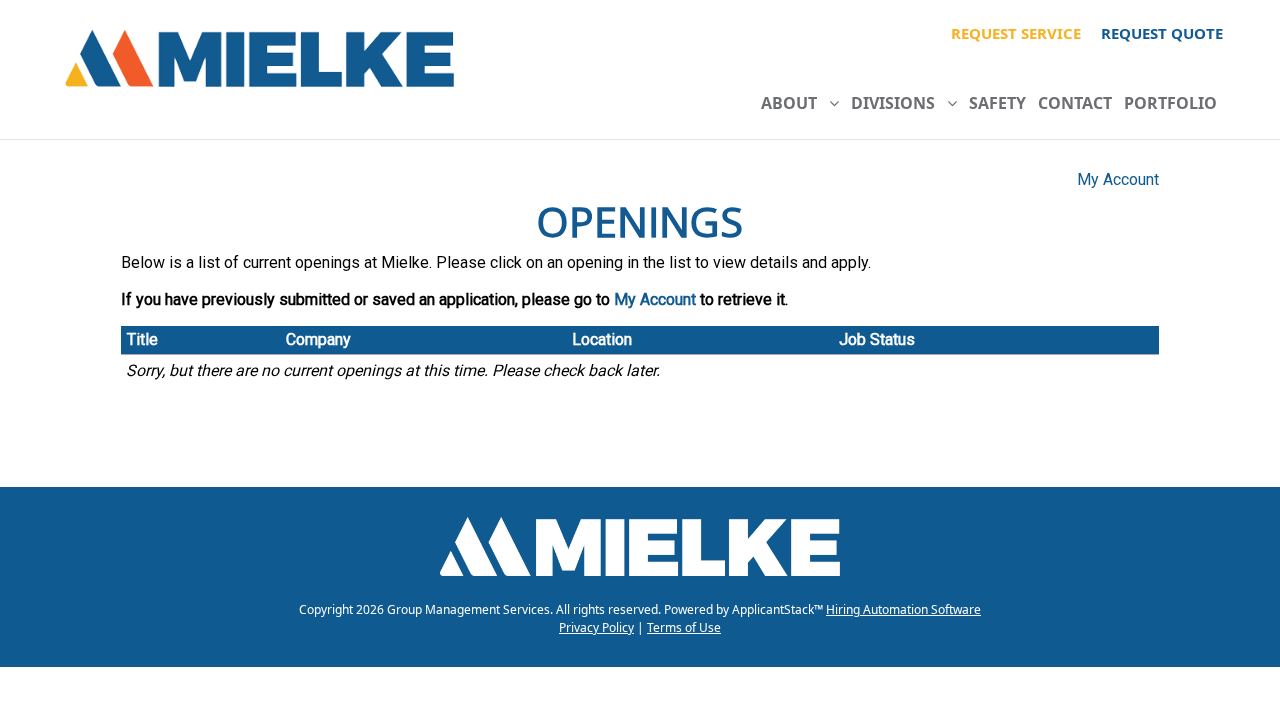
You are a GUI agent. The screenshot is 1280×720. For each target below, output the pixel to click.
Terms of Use (684, 627)
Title (142, 339)
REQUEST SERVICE (1016, 33)
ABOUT (795, 103)
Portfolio (1170, 103)
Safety (997, 103)
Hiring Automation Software (903, 609)
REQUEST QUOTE (1162, 33)
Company (318, 339)
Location (602, 339)
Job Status (877, 339)
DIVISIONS (899, 103)
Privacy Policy (596, 627)
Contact (1075, 103)
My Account (1118, 179)
